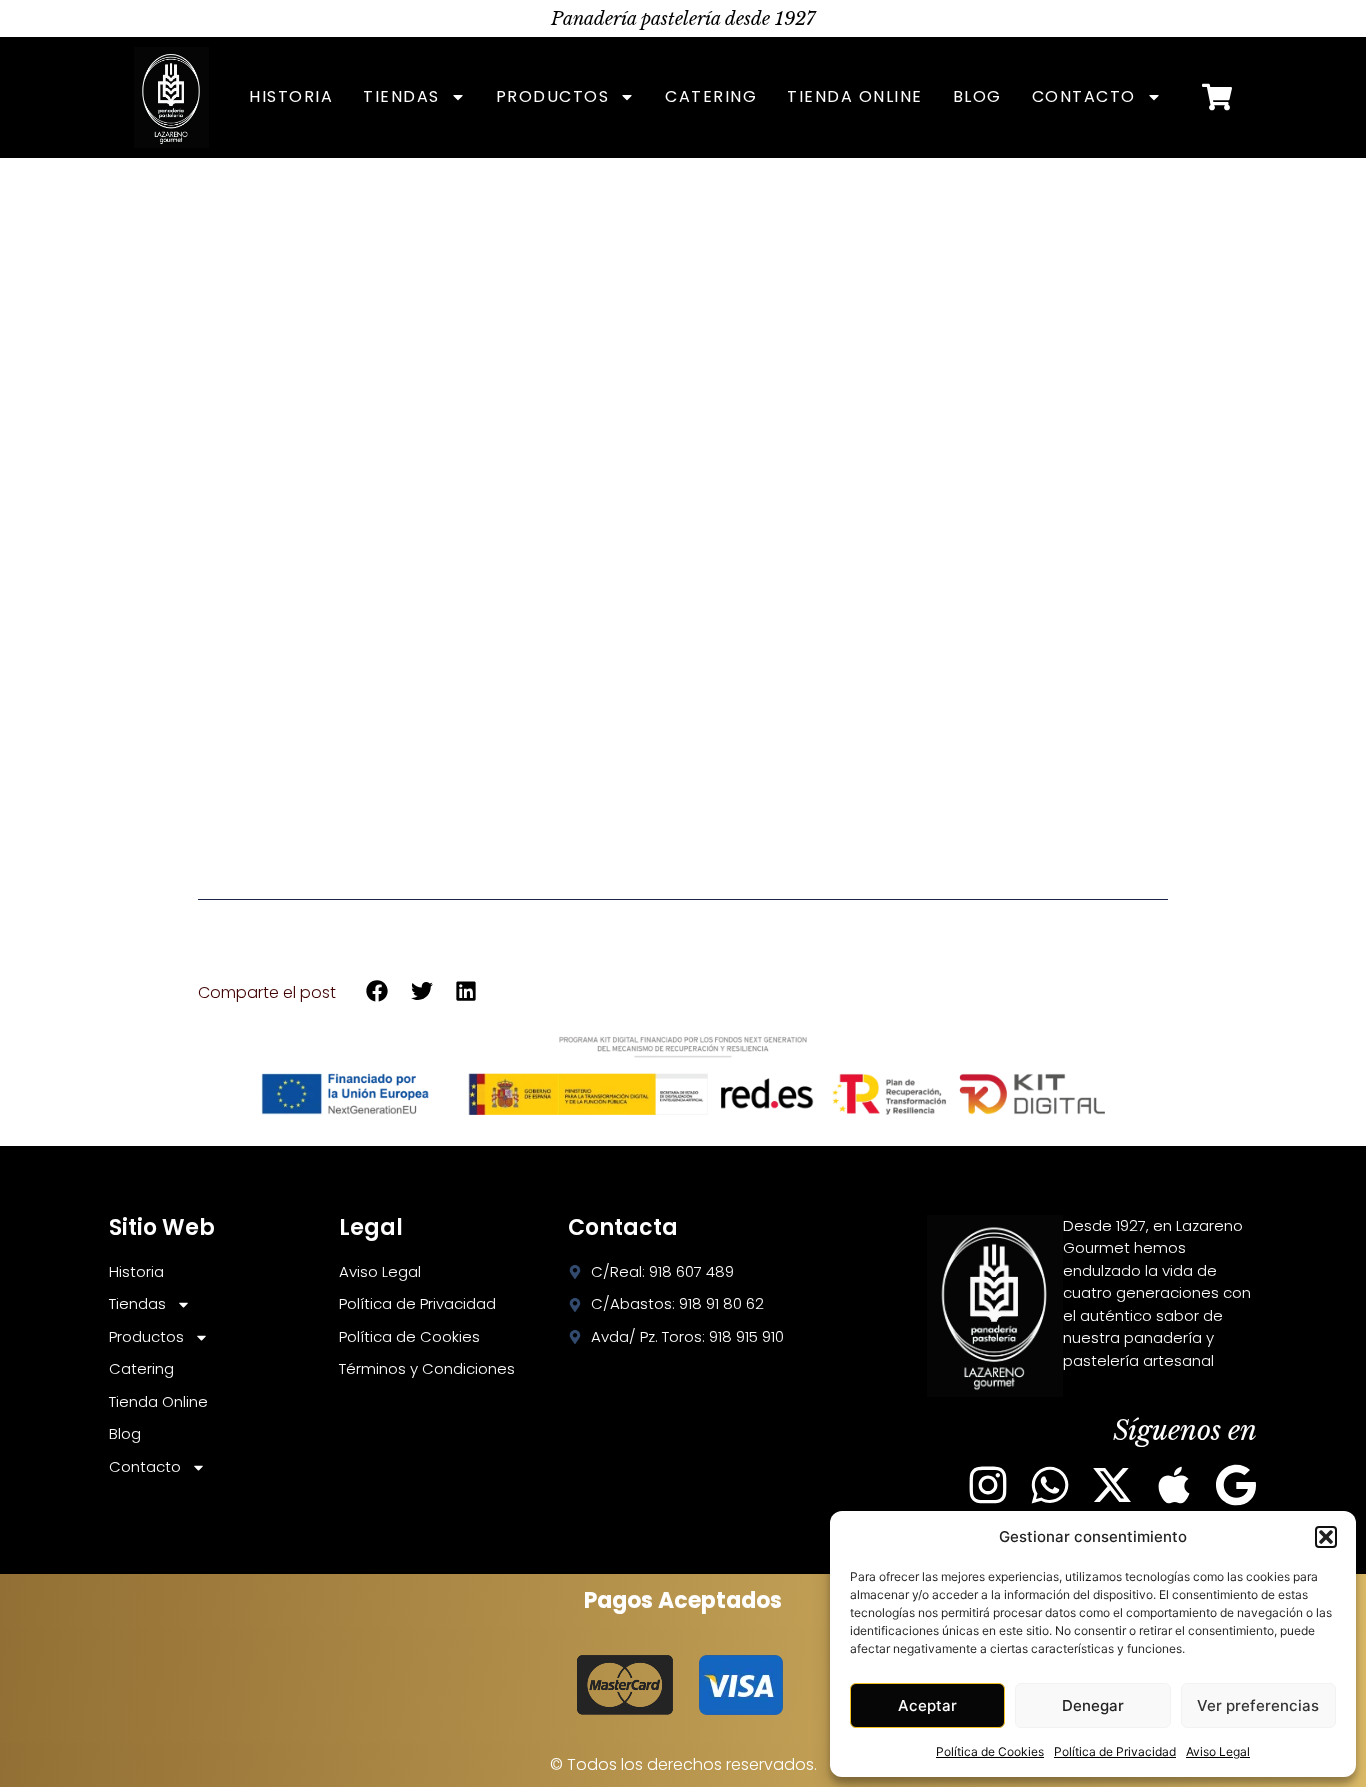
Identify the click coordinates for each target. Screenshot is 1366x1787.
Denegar (1093, 1705)
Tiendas (401, 96)
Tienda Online (855, 96)
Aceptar (927, 1705)
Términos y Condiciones (427, 1368)
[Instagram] (988, 1485)
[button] (1326, 1537)
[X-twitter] (1112, 1485)
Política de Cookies (990, 1751)
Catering (711, 96)
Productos (553, 96)
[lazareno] (171, 97)
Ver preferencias (1258, 1705)
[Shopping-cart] (1217, 97)
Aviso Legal (1218, 1751)
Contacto (1084, 96)
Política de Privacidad (1115, 1751)
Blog (977, 96)
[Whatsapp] (1050, 1485)
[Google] (1236, 1485)
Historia (291, 96)
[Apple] (1174, 1485)
